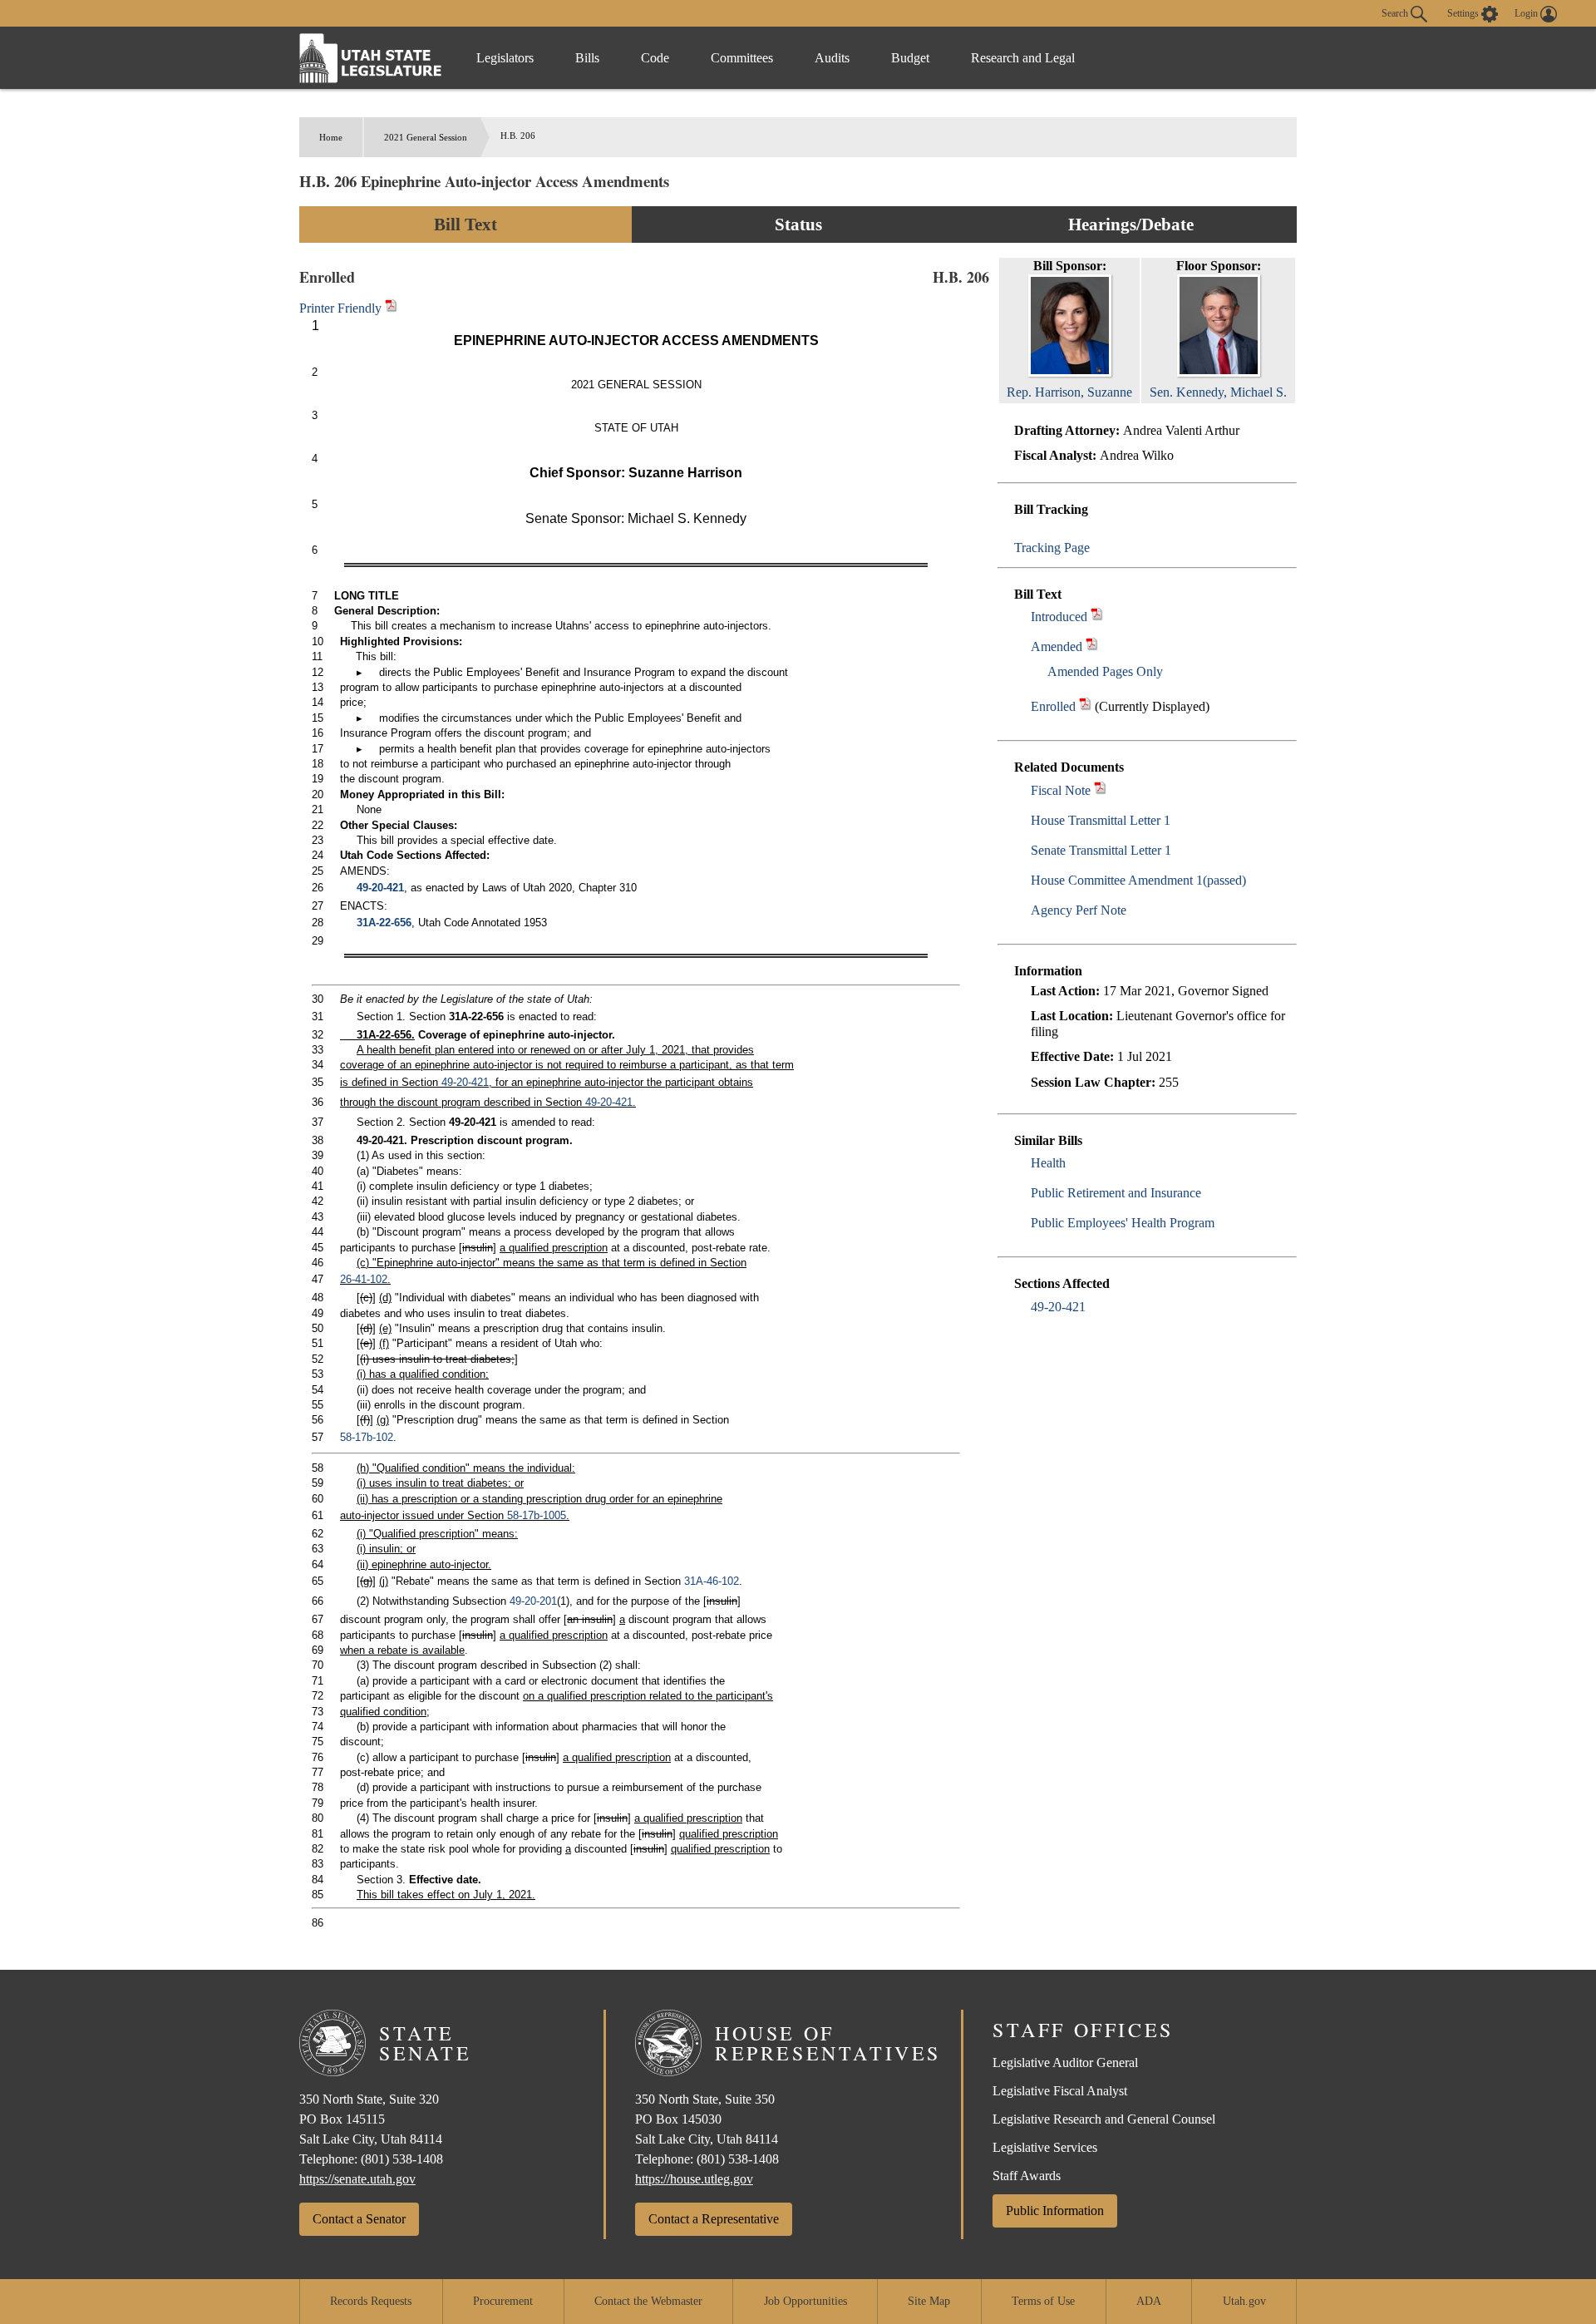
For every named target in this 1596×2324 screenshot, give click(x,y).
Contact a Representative (714, 2219)
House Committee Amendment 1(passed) (1138, 880)
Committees (742, 58)
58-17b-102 (367, 1437)
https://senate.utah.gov (357, 2179)
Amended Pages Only (1105, 671)
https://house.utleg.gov (694, 2179)
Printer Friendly (342, 308)
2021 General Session (426, 137)
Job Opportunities (805, 2301)
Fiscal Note (1061, 790)
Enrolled (1053, 706)
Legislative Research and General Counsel (1104, 2119)
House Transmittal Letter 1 (1101, 820)
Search (1396, 12)
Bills (587, 58)
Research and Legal (1023, 58)
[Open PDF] (1097, 617)
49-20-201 (533, 1601)
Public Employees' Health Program (1123, 1223)
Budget (910, 58)
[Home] (371, 58)
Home (331, 137)
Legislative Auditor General (1065, 2062)
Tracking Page (1052, 548)
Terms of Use (1043, 2301)
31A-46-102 (712, 1581)
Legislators (505, 58)
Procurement (503, 2301)
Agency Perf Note (1079, 910)
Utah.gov (1244, 2301)
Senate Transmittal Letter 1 (1101, 850)
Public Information (1055, 2211)
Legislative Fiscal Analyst (1060, 2091)
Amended (1057, 646)
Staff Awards (1027, 2176)
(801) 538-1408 (402, 2159)
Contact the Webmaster (648, 2301)
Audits (832, 58)
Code (655, 58)
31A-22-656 (384, 923)
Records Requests (371, 2301)
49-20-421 (1058, 1307)
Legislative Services (1045, 2147)
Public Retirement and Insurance (1116, 1193)
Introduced (1059, 617)
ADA (1149, 2301)
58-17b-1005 (537, 1515)
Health (1048, 1163)
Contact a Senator (359, 2219)
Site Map (929, 2301)
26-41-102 (364, 1279)
